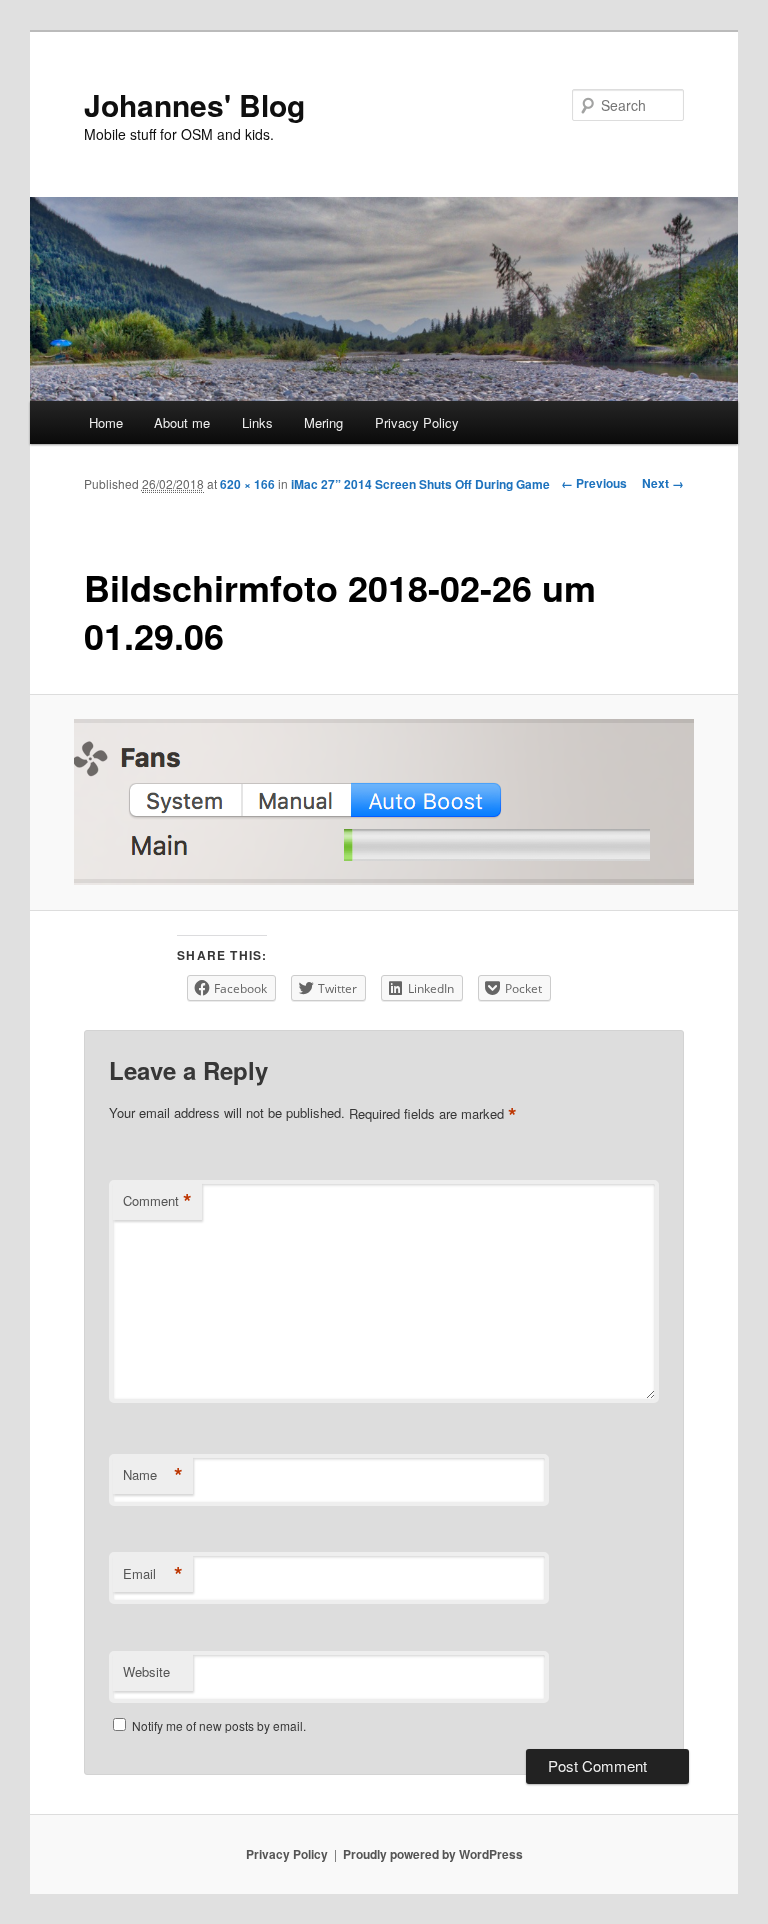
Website (146, 1671)
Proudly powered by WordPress (433, 1854)
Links (257, 422)
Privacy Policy (417, 422)
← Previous (594, 483)
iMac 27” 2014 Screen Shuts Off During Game (420, 484)
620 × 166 (247, 484)
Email (153, 1574)
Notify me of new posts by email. (219, 1725)
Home (106, 422)
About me (182, 422)
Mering (323, 422)
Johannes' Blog (194, 104)
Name (153, 1475)
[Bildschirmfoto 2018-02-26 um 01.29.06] (384, 802)
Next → (663, 483)
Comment (157, 1201)
